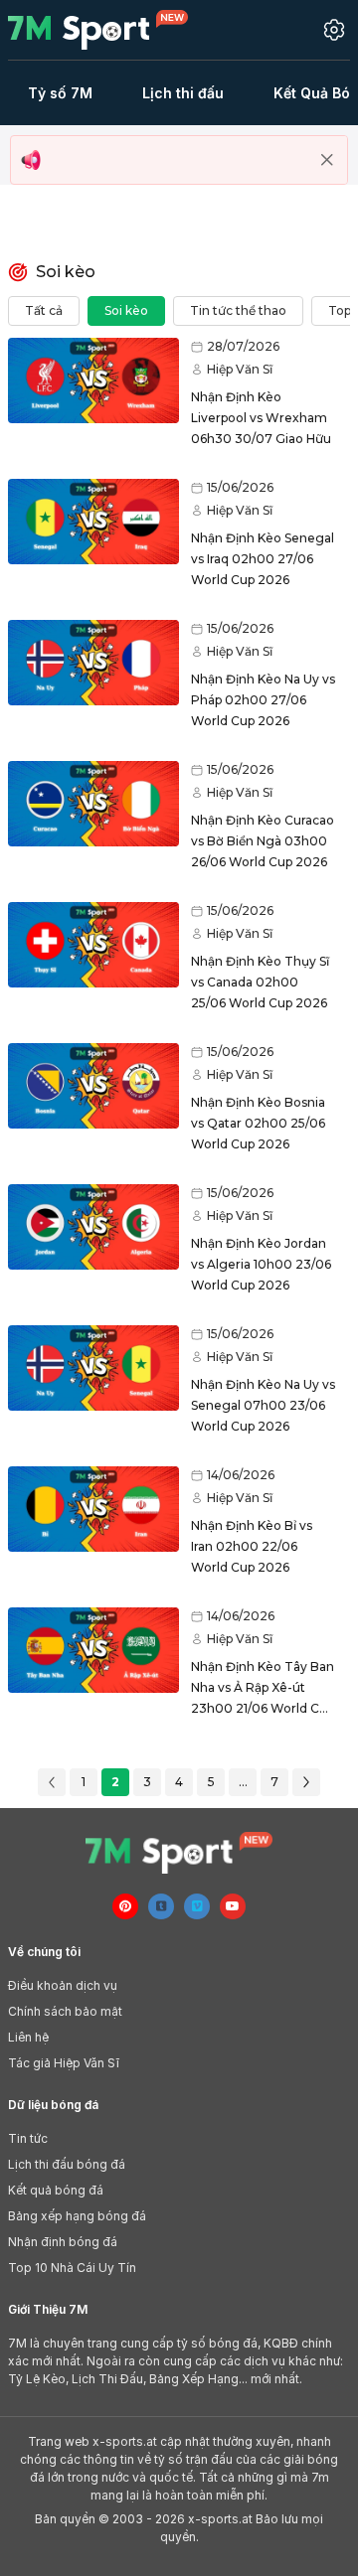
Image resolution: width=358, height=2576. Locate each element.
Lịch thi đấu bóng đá (67, 2164)
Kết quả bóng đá (56, 2190)
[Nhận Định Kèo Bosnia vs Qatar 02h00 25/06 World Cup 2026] (93, 1086)
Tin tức (28, 2138)
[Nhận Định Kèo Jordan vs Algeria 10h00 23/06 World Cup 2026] (93, 1227)
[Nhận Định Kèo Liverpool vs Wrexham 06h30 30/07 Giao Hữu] (93, 380)
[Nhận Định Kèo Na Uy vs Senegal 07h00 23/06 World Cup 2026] (93, 1368)
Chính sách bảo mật (65, 2011)
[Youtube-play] (233, 1906)
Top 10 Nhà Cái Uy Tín (72, 2268)
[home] (110, 30)
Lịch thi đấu (183, 93)
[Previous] (52, 1782)
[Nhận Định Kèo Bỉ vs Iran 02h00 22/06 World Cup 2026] (93, 1509)
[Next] (306, 1782)
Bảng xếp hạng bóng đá (77, 2216)
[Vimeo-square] (197, 1906)
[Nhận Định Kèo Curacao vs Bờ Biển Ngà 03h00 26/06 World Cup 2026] (93, 804)
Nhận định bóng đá (63, 2242)
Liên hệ (28, 2037)
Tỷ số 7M (60, 93)
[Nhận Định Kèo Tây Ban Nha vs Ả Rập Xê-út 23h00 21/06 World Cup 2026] (93, 1650)
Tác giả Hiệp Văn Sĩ (64, 2063)
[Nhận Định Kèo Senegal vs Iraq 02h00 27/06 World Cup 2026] (93, 522)
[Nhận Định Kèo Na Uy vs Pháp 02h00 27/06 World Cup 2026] (93, 663)
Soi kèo (126, 310)
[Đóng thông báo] (327, 160)
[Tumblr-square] (161, 1906)
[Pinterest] (125, 1906)
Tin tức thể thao (238, 310)
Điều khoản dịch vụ (63, 1985)
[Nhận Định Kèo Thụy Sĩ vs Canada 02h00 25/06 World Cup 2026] (93, 945)
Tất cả (44, 310)
